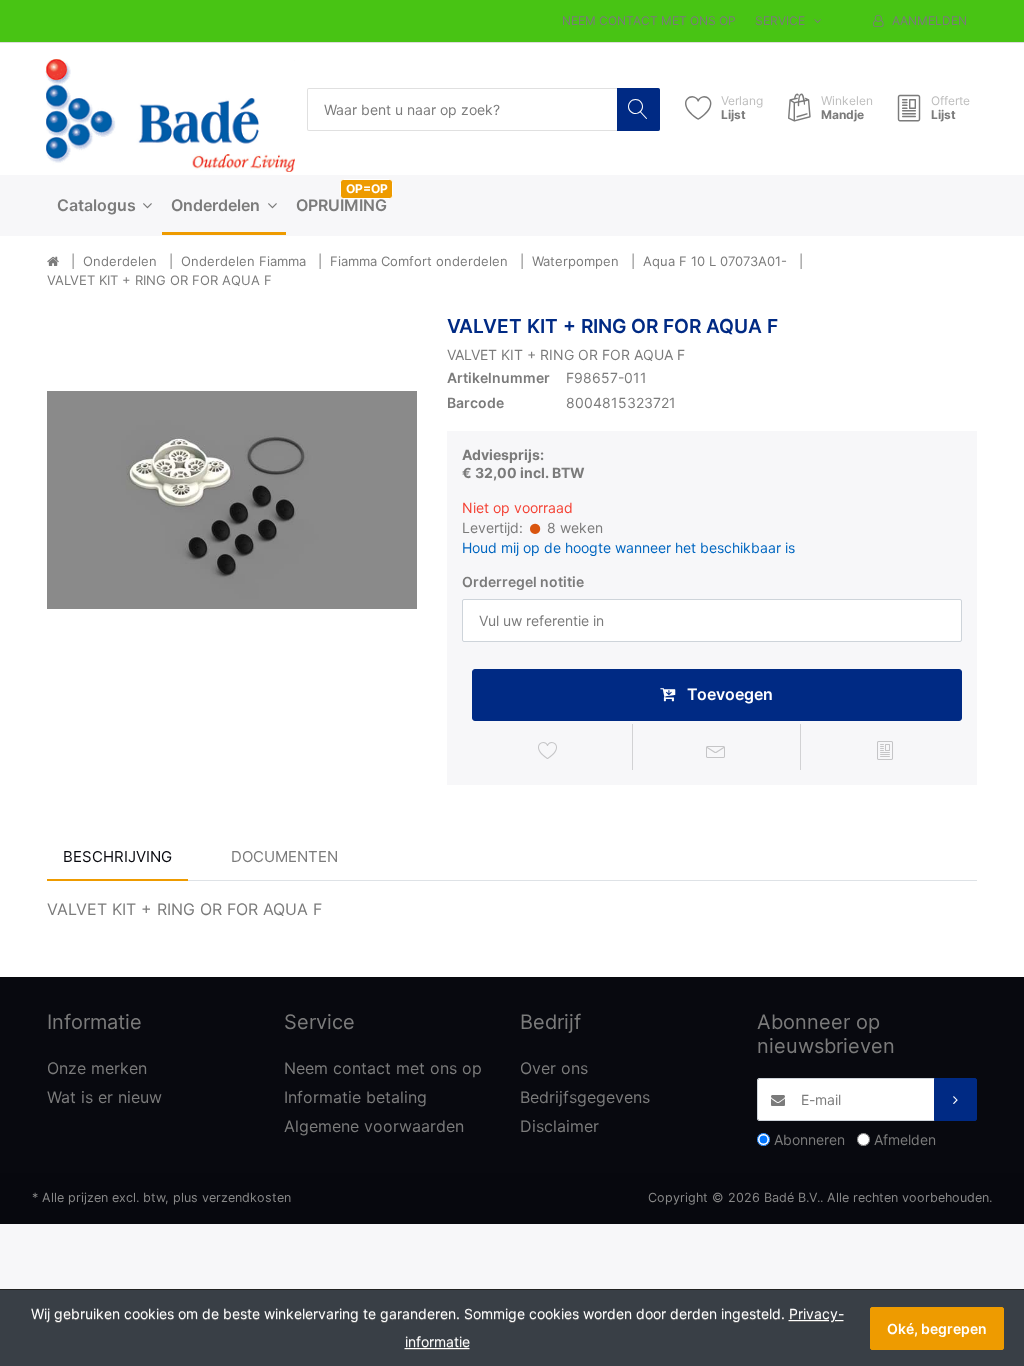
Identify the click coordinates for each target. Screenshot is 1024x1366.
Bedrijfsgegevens (585, 1097)
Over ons (554, 1068)
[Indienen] (955, 1099)
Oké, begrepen (937, 1328)
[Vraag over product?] (717, 750)
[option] (232, 500)
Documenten (284, 856)
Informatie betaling (355, 1097)
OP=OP (367, 188)
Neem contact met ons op (649, 20)
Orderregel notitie (523, 581)
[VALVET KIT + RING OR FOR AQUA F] (232, 500)
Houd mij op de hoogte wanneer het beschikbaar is (628, 547)
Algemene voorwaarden (374, 1126)
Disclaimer (559, 1126)
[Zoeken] (638, 109)
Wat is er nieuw (104, 1097)
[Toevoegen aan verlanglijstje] (548, 750)
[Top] (53, 262)
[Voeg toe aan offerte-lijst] (885, 750)
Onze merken (97, 1068)
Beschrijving (117, 856)
